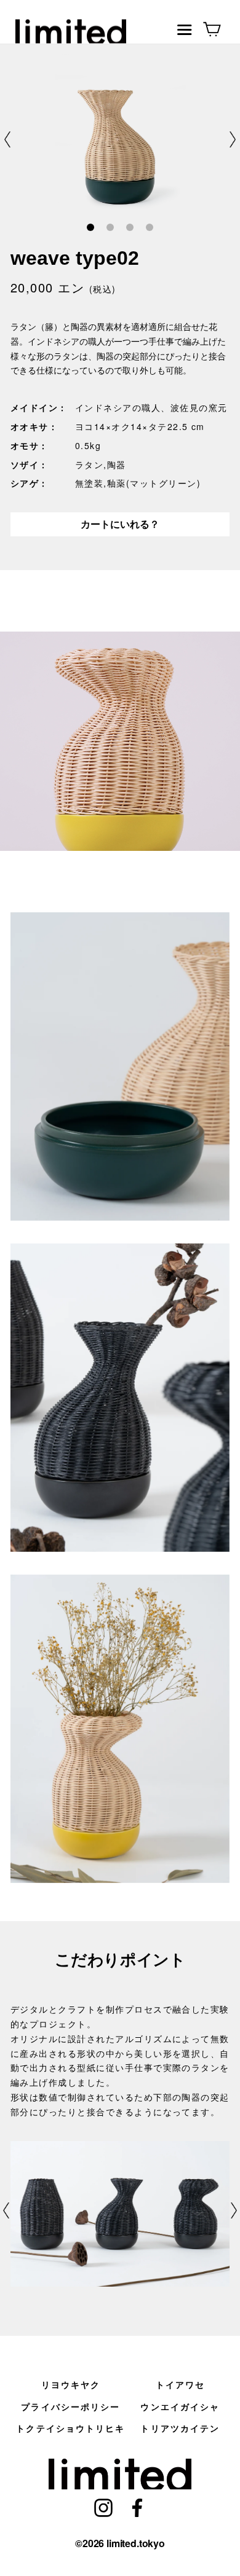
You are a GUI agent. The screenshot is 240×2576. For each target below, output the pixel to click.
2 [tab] (110, 228)
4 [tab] (149, 228)
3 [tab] (130, 228)
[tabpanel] (120, 139)
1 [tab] (90, 228)
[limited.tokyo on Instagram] (103, 2506)
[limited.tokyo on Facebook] (137, 2506)
